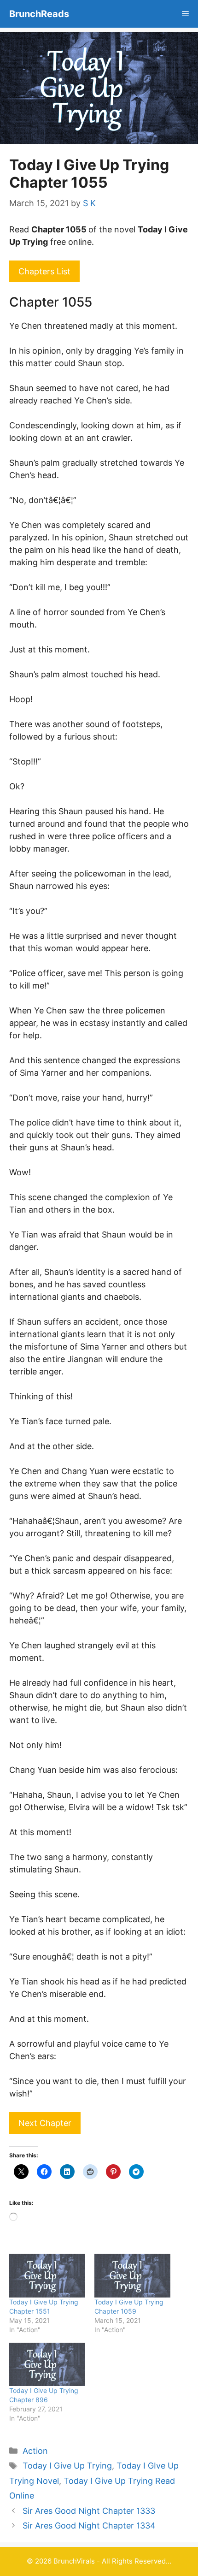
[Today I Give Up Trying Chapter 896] (47, 2364)
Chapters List (44, 271)
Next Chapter (45, 2123)
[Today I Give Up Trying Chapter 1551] (47, 2275)
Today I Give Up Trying (67, 2466)
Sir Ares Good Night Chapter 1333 (89, 2511)
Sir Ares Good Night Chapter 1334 (89, 2526)
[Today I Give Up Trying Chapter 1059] (132, 2275)
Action (35, 2451)
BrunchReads (39, 14)
